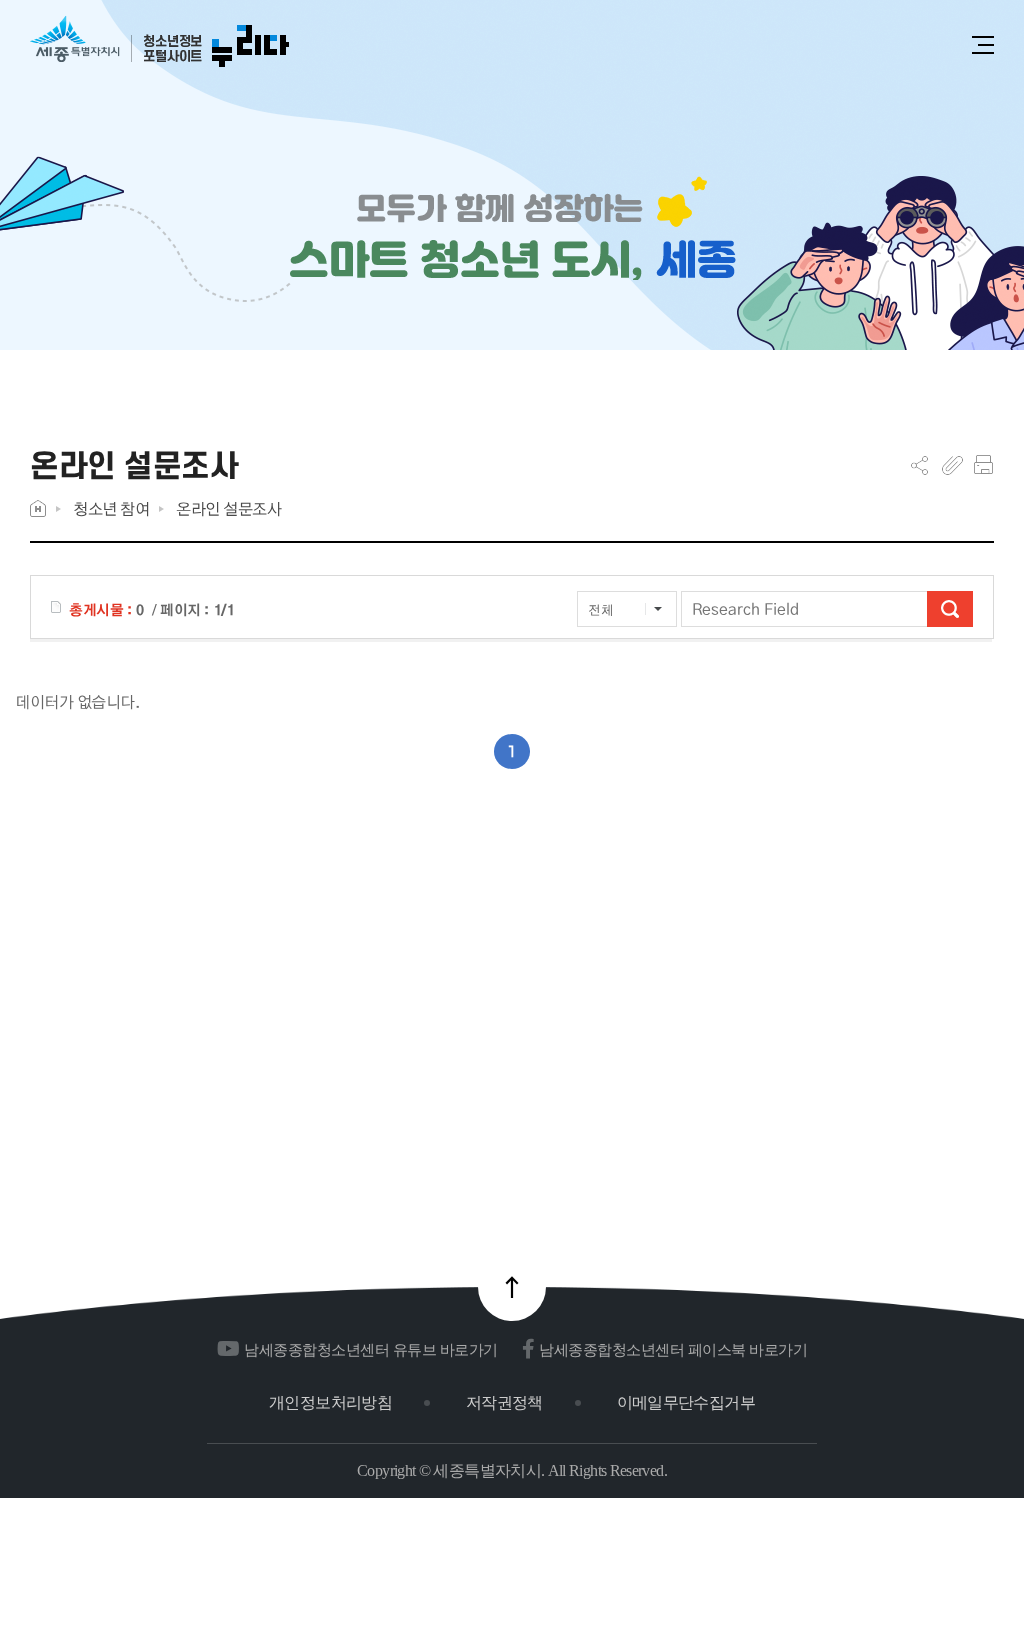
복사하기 (952, 465)
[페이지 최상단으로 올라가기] (512, 1287)
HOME (38, 508)
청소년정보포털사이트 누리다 (159, 42)
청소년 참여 (111, 508)
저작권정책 (504, 1402)
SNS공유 (919, 465)
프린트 (983, 465)
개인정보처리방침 (330, 1402)
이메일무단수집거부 (686, 1402)
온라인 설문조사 (228, 508)
